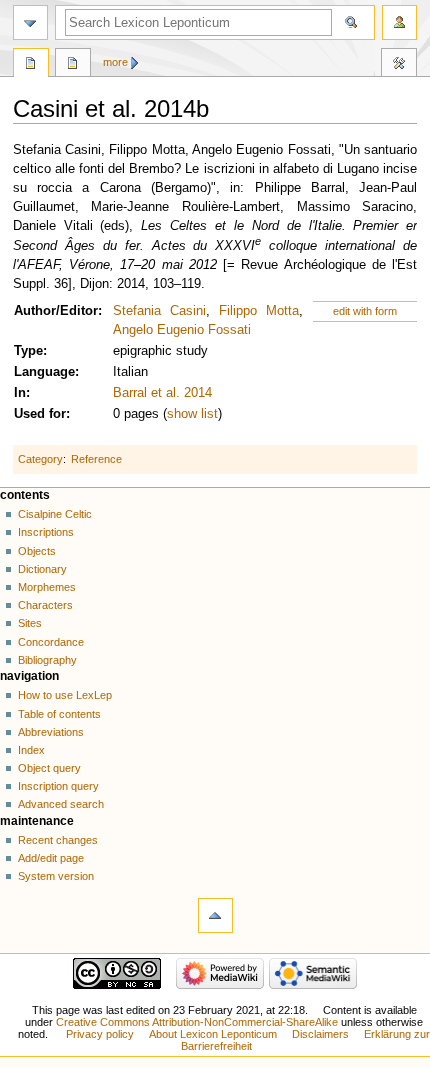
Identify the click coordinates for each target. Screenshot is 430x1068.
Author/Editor (56, 311)
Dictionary (42, 569)
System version (56, 876)
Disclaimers (320, 1034)
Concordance (51, 642)
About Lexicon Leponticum (213, 1034)
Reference (96, 459)
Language (44, 372)
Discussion (73, 65)
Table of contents (59, 714)
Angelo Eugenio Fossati (182, 330)
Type (28, 351)
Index (31, 750)
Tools (399, 65)
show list (192, 414)
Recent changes (58, 840)
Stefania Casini (159, 311)
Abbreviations (51, 732)
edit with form (365, 311)
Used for (40, 414)
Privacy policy (100, 1034)
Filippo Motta (259, 311)
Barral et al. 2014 (162, 393)
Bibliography (47, 660)
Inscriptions (46, 532)
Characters (45, 605)
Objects (37, 551)
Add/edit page (51, 858)
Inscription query (58, 786)
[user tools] (399, 22)
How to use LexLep (65, 695)
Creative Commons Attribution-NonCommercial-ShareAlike (197, 1022)
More (115, 62)
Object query (49, 768)
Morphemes (47, 587)
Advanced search (61, 804)
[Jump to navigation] (30, 22)
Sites (30, 623)
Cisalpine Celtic (55, 514)
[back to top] (215, 915)
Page (31, 65)
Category (40, 459)
